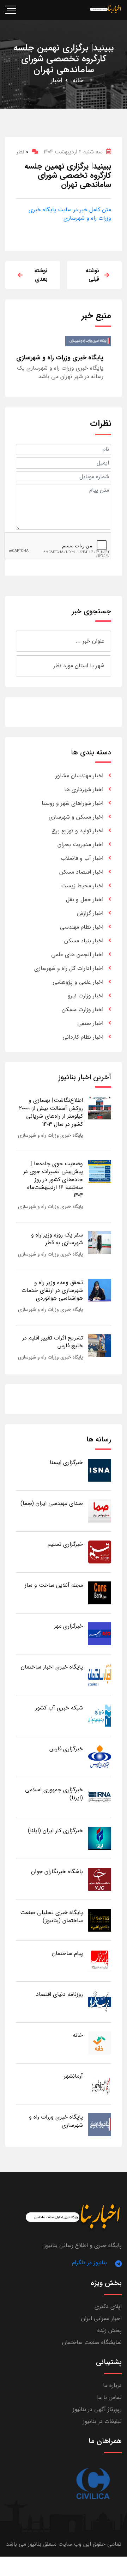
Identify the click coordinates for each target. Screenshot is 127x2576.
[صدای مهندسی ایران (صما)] (100, 1511)
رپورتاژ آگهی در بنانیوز (97, 2409)
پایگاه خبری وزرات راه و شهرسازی (50, 1135)
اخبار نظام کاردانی (83, 1037)
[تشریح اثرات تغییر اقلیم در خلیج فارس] (100, 1345)
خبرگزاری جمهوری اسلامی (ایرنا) (54, 1794)
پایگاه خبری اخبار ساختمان (52, 1667)
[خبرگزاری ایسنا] (100, 1470)
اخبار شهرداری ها (84, 789)
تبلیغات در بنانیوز (102, 2421)
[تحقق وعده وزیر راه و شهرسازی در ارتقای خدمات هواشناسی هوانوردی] (100, 1290)
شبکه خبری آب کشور (59, 1708)
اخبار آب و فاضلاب (82, 858)
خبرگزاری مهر (68, 1626)
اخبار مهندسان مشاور (79, 776)
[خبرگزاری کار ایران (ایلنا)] (100, 1838)
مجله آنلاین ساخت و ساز (54, 1585)
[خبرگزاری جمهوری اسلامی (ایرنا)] (100, 1797)
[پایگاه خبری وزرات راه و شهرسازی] (100, 2124)
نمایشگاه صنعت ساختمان (92, 2342)
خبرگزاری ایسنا (66, 1462)
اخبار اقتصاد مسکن (81, 872)
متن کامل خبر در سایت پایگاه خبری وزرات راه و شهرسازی (70, 214)
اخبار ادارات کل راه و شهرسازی (69, 968)
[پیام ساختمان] (100, 1961)
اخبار (57, 80)
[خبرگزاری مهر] (100, 1633)
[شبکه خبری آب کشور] (100, 1715)
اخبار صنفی (90, 1023)
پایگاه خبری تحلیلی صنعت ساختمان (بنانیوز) (52, 1916)
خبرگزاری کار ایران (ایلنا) (55, 1831)
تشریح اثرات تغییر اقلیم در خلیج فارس (53, 1342)
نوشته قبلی (92, 275)
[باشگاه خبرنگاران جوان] (100, 1879)
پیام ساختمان (67, 1953)
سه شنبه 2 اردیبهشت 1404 (73, 152)
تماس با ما (109, 2397)
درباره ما (112, 2385)
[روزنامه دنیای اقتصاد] (100, 2002)
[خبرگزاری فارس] (100, 1756)
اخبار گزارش (90, 913)
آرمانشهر (73, 2076)
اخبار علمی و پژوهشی (78, 982)
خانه (78, 80)
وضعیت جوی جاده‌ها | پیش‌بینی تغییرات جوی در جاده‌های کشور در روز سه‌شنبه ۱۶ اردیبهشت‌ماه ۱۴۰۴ (53, 1180)
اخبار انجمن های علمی (77, 955)
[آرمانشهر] (100, 2083)
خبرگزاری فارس (66, 1749)
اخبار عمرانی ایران (101, 2318)
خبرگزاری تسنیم (65, 1544)
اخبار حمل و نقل (85, 900)
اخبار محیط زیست (82, 886)
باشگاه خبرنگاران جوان (57, 1872)
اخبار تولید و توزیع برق (77, 831)
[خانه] (100, 2043)
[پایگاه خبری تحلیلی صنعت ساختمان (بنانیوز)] (100, 1920)
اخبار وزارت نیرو (86, 996)
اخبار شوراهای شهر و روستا (72, 803)
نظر (22, 152)
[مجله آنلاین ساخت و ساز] (100, 1593)
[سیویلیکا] (93, 2484)
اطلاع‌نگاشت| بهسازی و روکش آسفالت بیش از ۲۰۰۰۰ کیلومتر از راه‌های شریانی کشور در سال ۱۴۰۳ (51, 1112)
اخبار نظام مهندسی (82, 927)
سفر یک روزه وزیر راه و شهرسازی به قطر (57, 1239)
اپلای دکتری (108, 2306)
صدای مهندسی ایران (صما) (52, 1503)
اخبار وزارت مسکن (83, 1010)
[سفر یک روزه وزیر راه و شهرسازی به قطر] (100, 1242)
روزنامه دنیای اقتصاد (59, 1994)
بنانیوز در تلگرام (89, 2263)
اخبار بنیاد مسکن (84, 941)
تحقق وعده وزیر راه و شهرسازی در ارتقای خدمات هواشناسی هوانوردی (52, 1290)
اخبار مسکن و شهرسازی (76, 817)
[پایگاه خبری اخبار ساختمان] (100, 1674)
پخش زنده (110, 2330)
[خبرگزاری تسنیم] (100, 1552)
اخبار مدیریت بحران (80, 845)
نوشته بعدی (41, 275)
